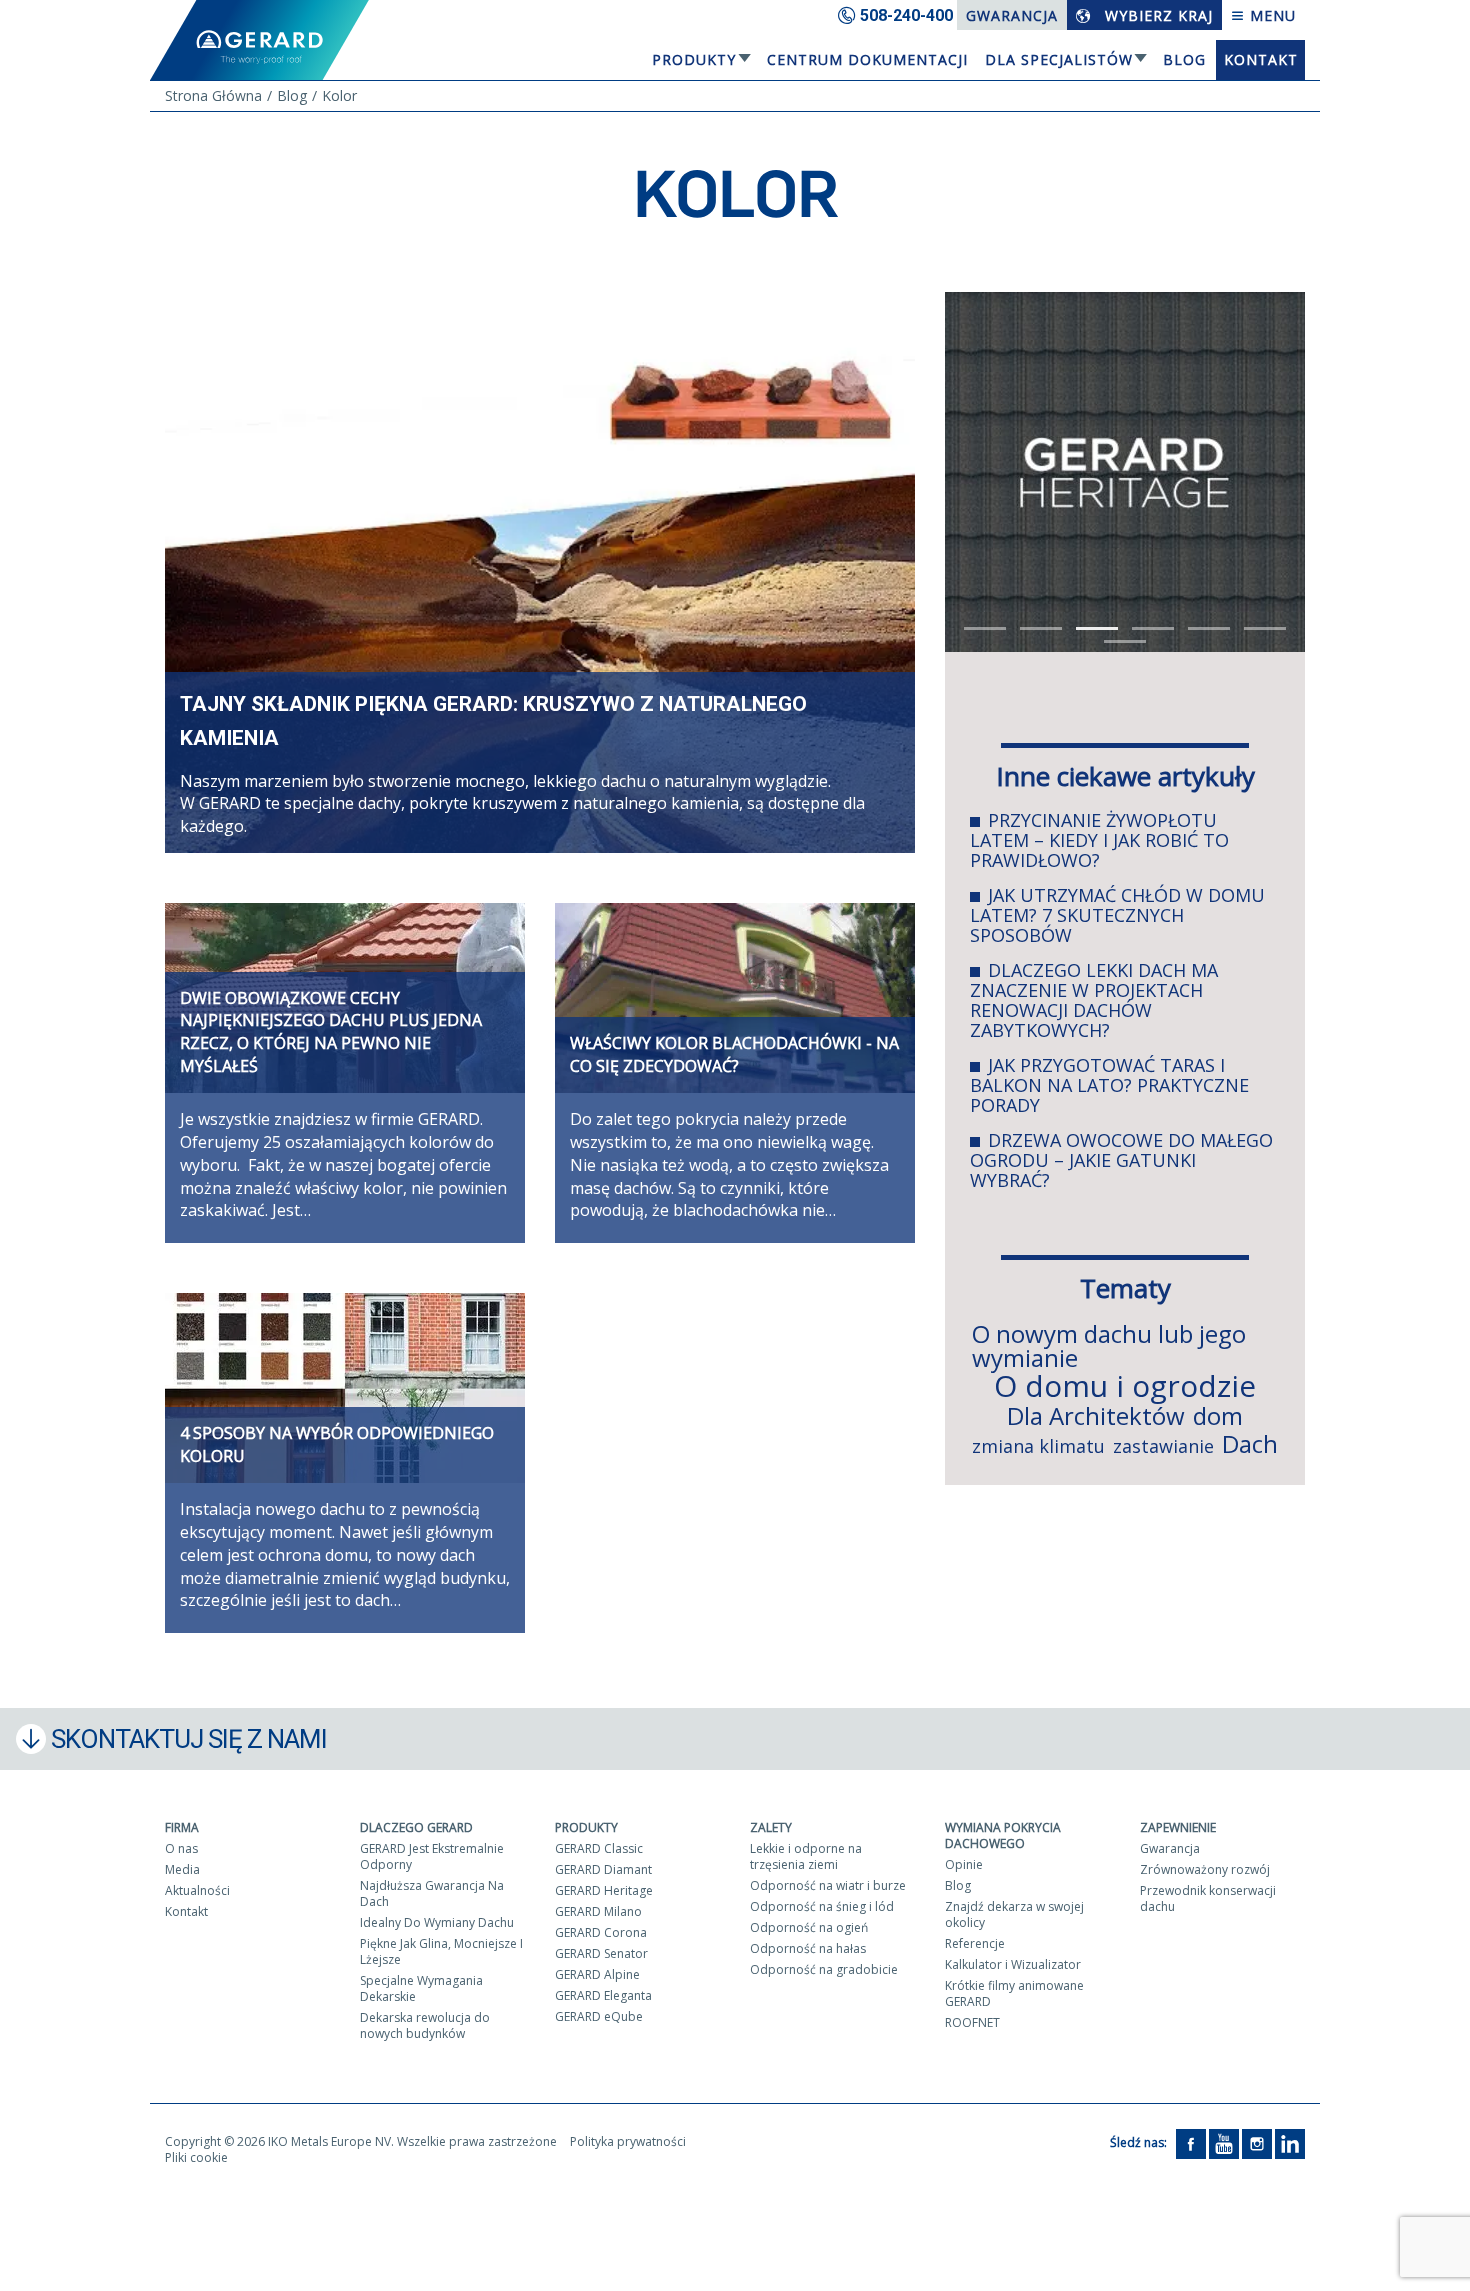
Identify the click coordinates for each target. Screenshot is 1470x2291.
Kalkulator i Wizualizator (1013, 1964)
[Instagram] (1257, 2142)
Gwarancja (1012, 15)
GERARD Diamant (603, 1869)
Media (182, 1869)
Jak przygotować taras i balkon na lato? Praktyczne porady (1109, 1085)
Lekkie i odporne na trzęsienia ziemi (806, 1856)
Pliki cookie (196, 2157)
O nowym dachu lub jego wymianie (1109, 1345)
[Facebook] (1191, 2142)
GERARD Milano (598, 1911)
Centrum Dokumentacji (867, 59)
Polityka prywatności (628, 2141)
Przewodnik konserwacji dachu (1208, 1898)
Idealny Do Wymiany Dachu (437, 1922)
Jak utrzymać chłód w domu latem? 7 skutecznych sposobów (1117, 915)
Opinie (964, 1864)
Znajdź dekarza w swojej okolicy (1014, 1914)
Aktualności (197, 1890)
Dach (1250, 1443)
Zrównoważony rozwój (1205, 1869)
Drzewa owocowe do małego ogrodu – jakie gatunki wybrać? (1121, 1160)
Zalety (771, 1827)
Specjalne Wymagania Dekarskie (421, 1988)
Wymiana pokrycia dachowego (1003, 1835)
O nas (181, 1848)
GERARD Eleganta (603, 1995)
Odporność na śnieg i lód (822, 1906)
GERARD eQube (599, 2016)
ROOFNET (972, 2022)
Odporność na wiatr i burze (828, 1885)
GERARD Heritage (604, 1890)
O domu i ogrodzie (1125, 1385)
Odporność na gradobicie (824, 1969)
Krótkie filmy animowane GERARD (1014, 1993)
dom (1218, 1415)
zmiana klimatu (1038, 1446)
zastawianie (1163, 1446)
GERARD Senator (601, 1953)
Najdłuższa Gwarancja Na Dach (432, 1893)
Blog (1184, 59)
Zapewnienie (1178, 1827)
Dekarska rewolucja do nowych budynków (425, 2025)
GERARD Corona (601, 1932)
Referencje (975, 1943)
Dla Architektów (1096, 1415)
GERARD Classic (599, 1848)
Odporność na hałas (808, 1948)
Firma (182, 1827)
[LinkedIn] (1290, 2142)
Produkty (694, 59)
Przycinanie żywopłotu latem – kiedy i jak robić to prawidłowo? (1099, 840)
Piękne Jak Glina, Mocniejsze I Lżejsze (441, 1951)
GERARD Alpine (597, 1974)
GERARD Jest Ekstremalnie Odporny (432, 1856)
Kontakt (1261, 59)
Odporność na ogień (809, 1927)
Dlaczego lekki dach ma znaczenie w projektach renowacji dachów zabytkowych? (1094, 1000)
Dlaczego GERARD (416, 1827)
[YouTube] (1224, 2142)
